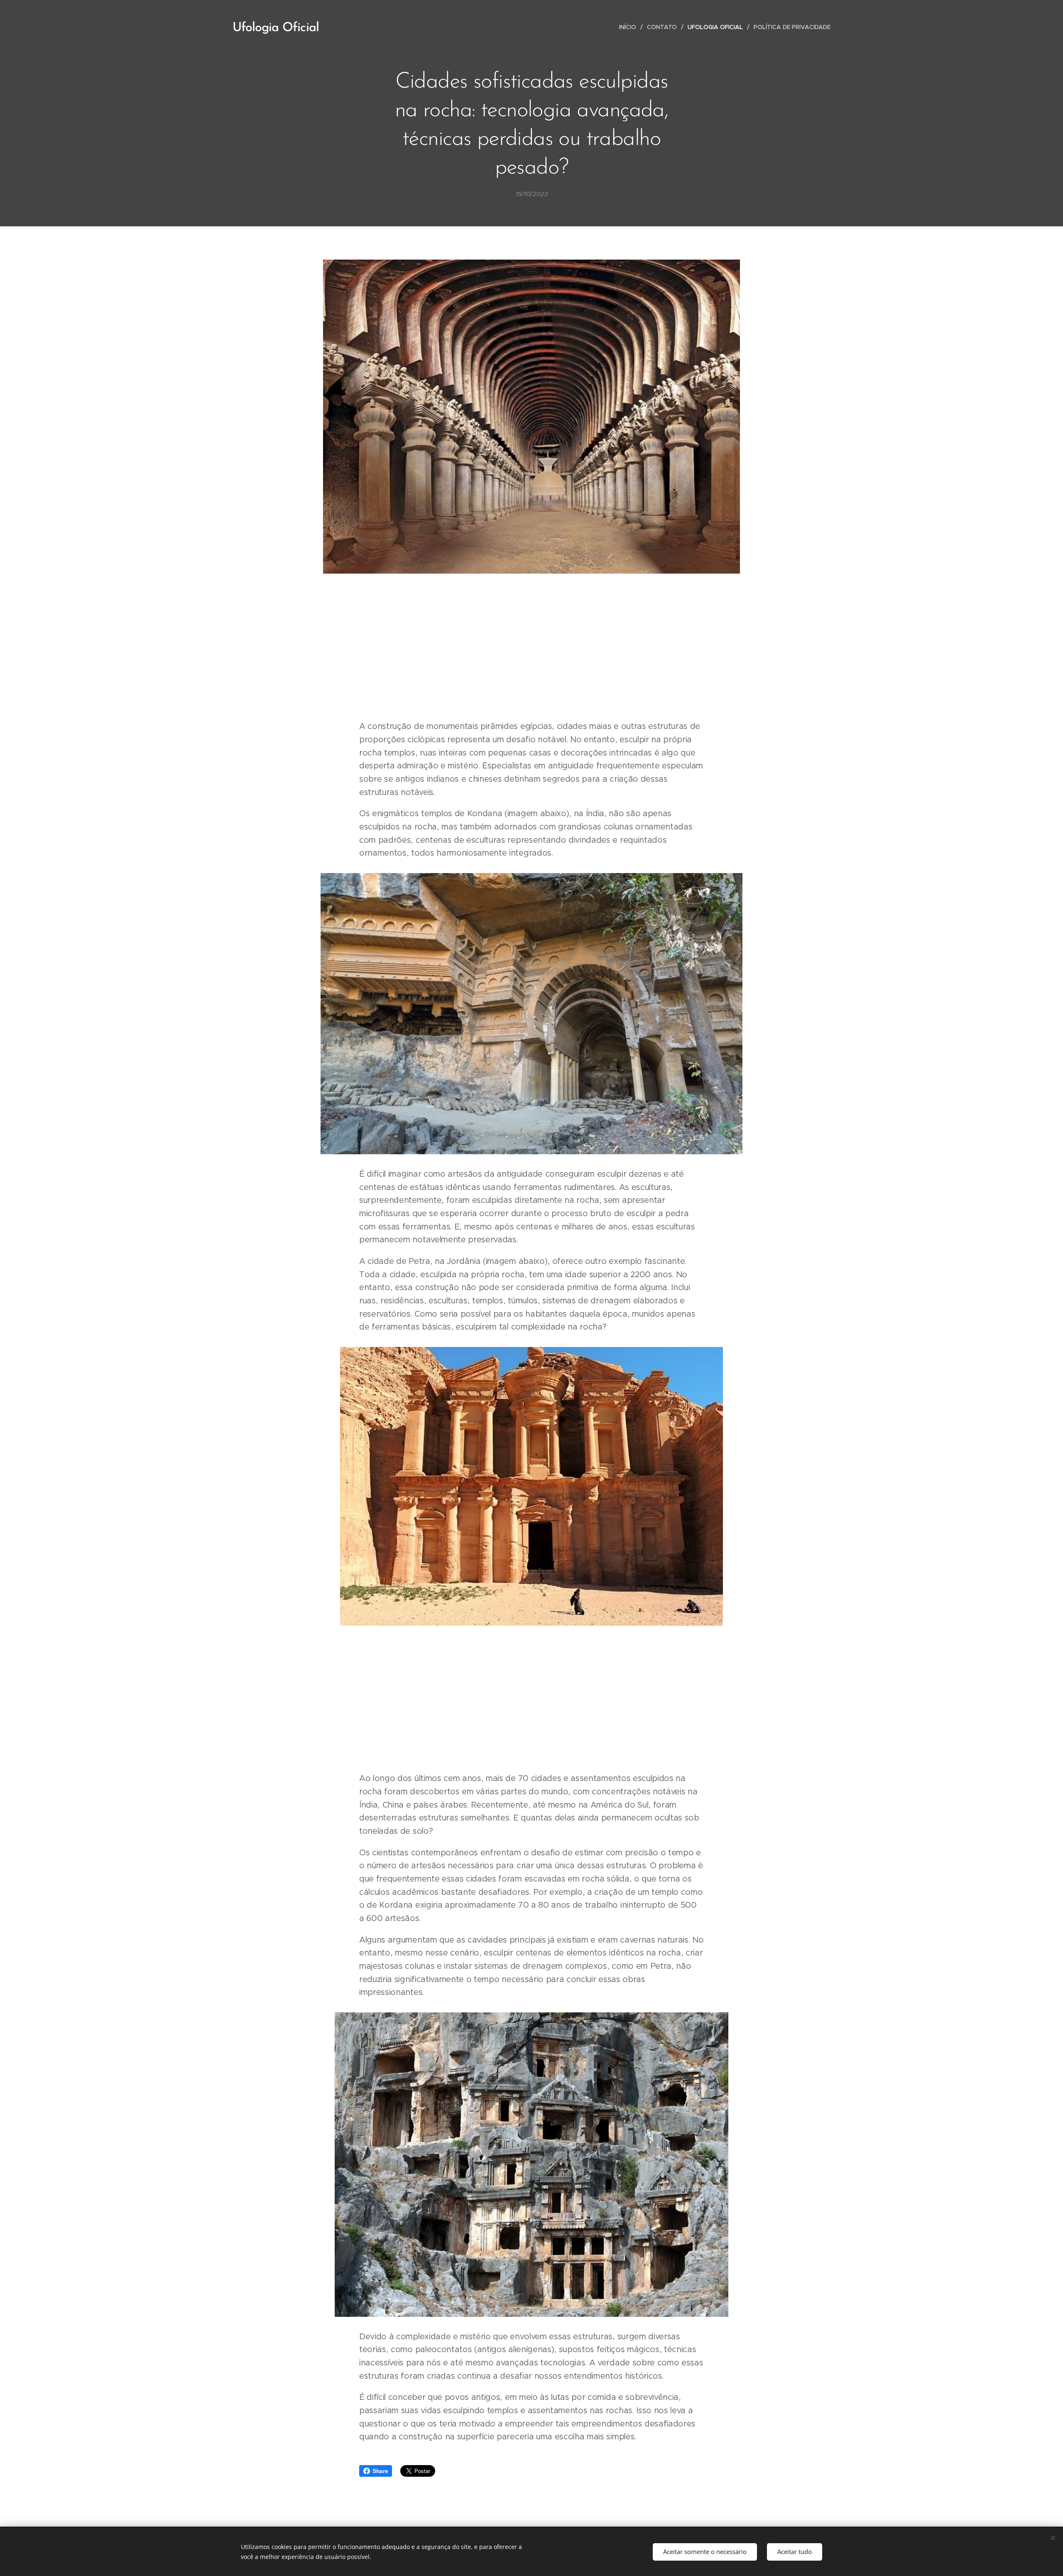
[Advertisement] (531, 648)
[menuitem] (630, 27)
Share (380, 2471)
